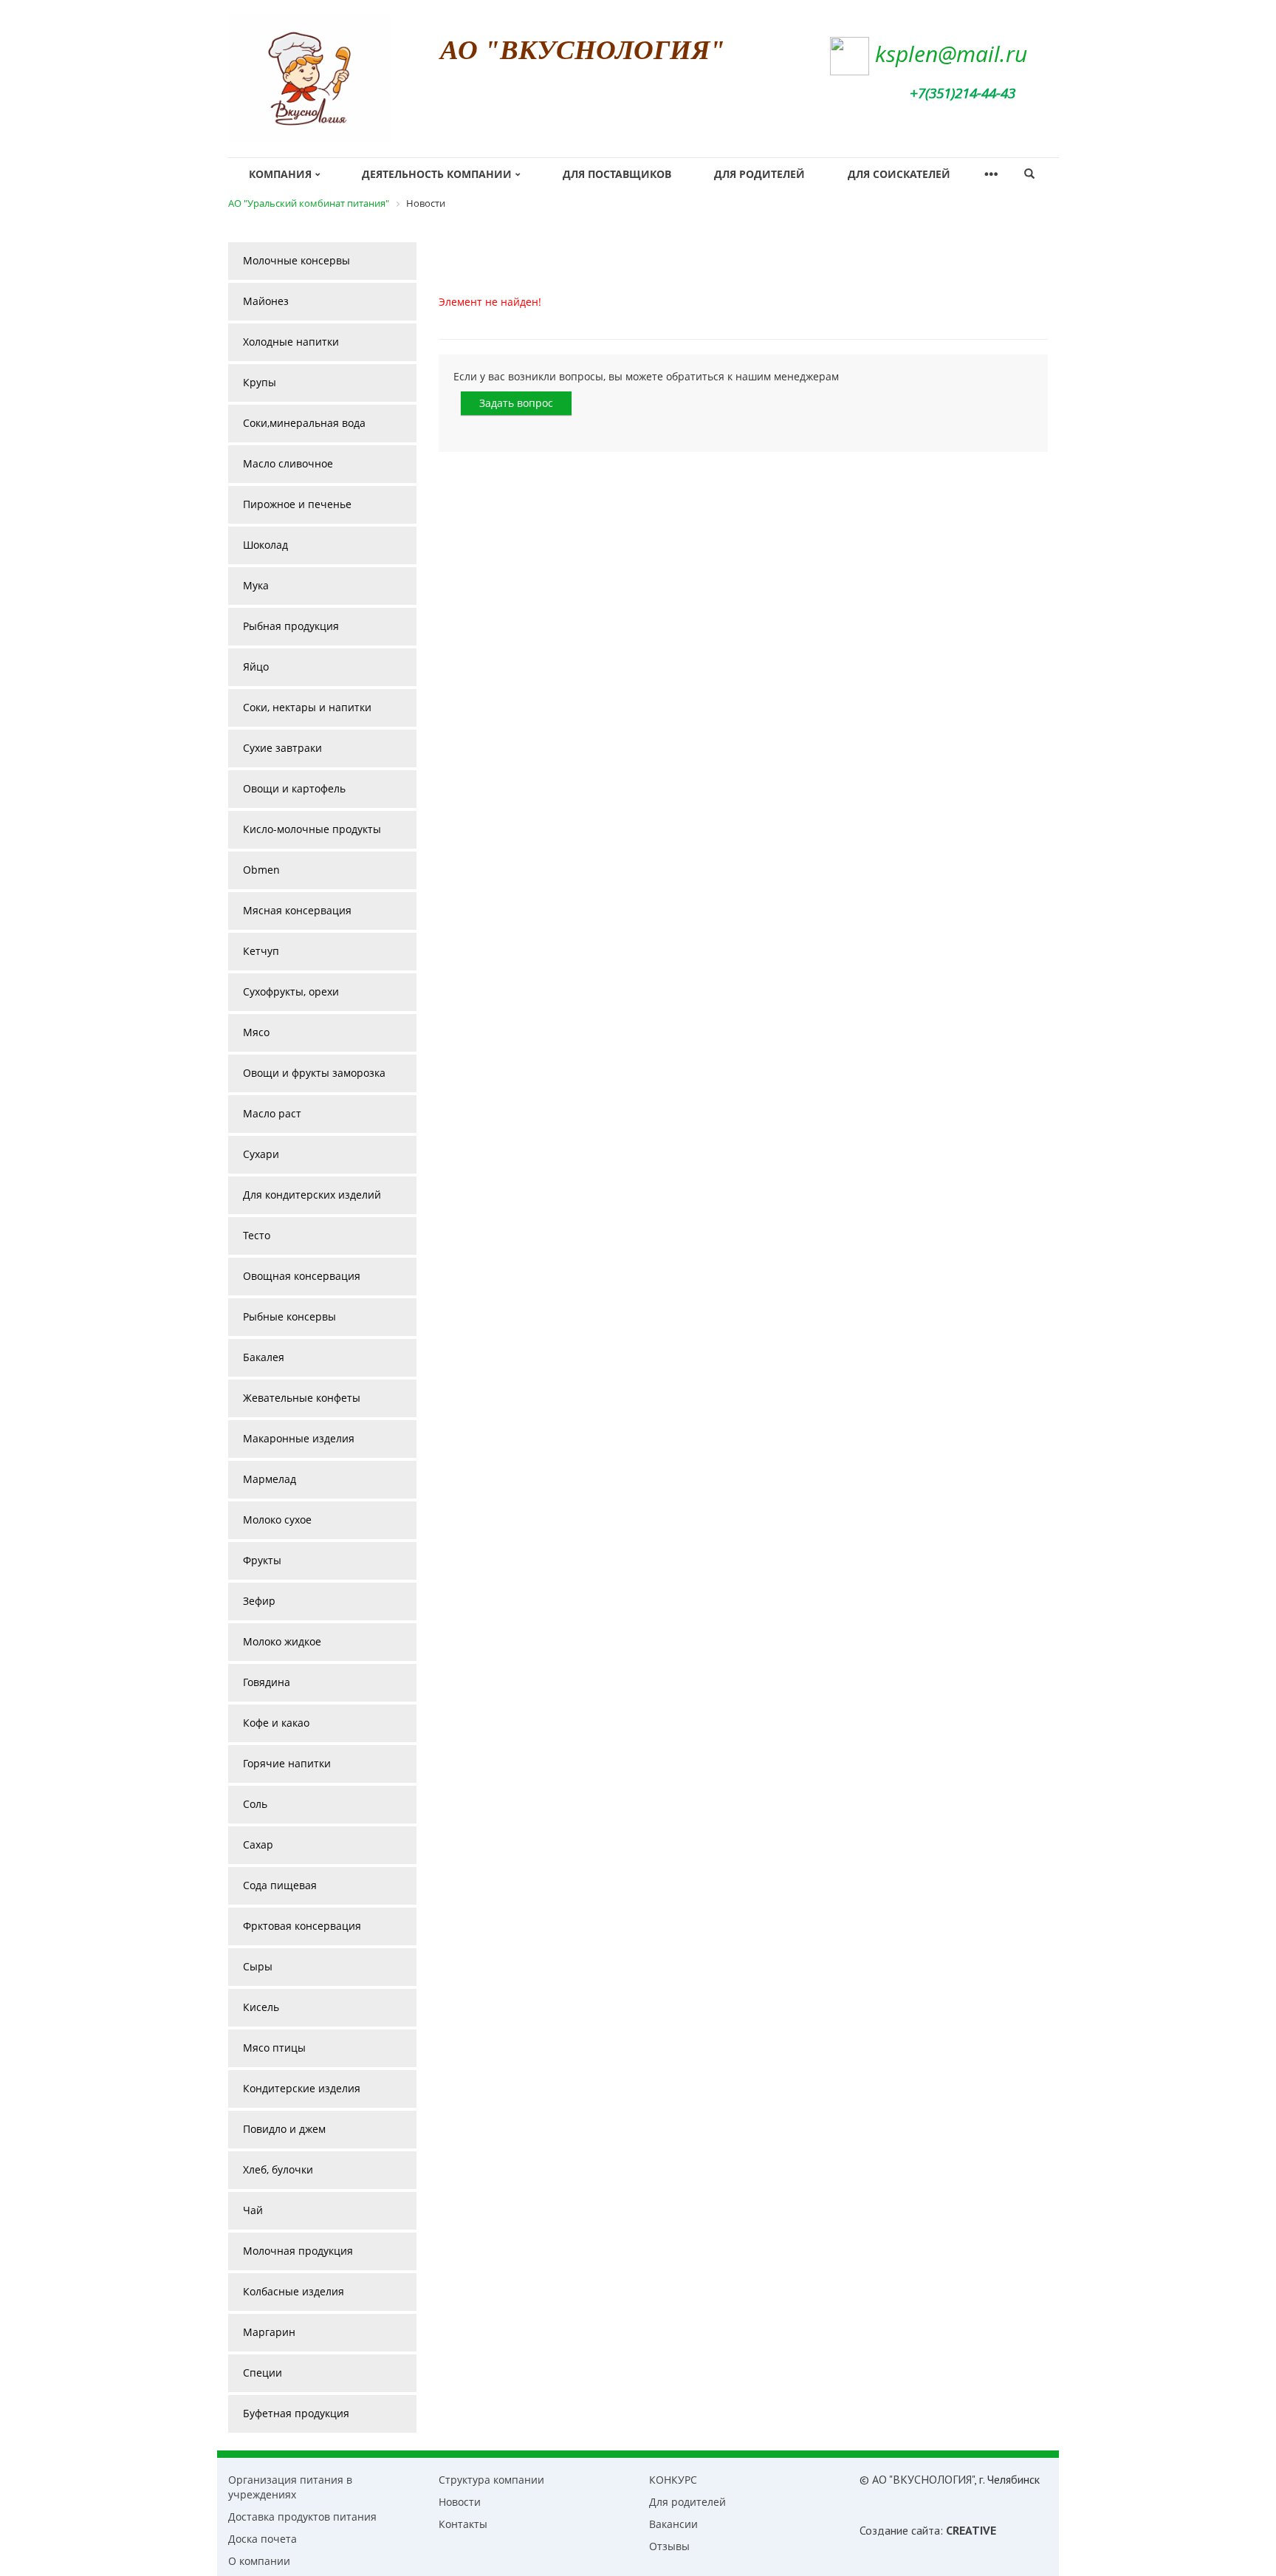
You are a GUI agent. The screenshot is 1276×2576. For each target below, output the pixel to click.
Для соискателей (899, 174)
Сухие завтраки (282, 748)
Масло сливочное (288, 463)
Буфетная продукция (296, 2413)
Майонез (266, 301)
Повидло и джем (284, 2129)
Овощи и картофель (294, 788)
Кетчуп (261, 951)
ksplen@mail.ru (951, 54)
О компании (259, 2561)
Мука (256, 585)
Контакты (463, 2524)
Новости (460, 2502)
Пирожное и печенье (297, 504)
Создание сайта (900, 2530)
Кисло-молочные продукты (312, 829)
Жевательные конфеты (302, 1398)
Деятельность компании (437, 174)
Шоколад (265, 545)
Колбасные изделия (294, 2291)
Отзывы (669, 2546)
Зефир (259, 1601)
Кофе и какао (276, 1723)
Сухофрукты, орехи (291, 991)
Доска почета (263, 2539)
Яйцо (256, 667)
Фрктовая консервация (302, 1926)
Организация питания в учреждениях (290, 2487)
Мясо (256, 1032)
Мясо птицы (274, 2048)
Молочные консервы (296, 260)
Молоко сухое (277, 1520)
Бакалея (264, 1357)
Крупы (260, 382)
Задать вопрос (516, 403)
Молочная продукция (298, 2251)
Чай (253, 2210)
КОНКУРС (673, 2480)
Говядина (267, 1682)
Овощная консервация (302, 1276)
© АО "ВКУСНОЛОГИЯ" (917, 2479)
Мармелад (270, 1479)
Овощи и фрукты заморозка (314, 1073)
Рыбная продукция (291, 626)
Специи (263, 2373)
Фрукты (262, 1560)
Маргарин (269, 2332)
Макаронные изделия (299, 1438)
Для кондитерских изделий (312, 1195)
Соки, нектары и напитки (307, 707)
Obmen (261, 870)
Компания (280, 174)
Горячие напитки (287, 1763)
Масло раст (272, 1113)
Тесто (257, 1235)
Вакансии (673, 2524)
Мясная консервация (297, 910)
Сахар (258, 1844)
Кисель (261, 2007)
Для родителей (759, 174)
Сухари (261, 1154)
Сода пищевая (280, 1885)
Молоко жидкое (282, 1641)
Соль (255, 1804)
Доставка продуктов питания (302, 2517)
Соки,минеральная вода (304, 423)
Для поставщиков (617, 174)
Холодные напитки (291, 342)
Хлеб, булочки (278, 2169)
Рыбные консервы (289, 1316)
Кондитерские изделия (302, 2088)
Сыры (258, 1966)
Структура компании (491, 2480)
